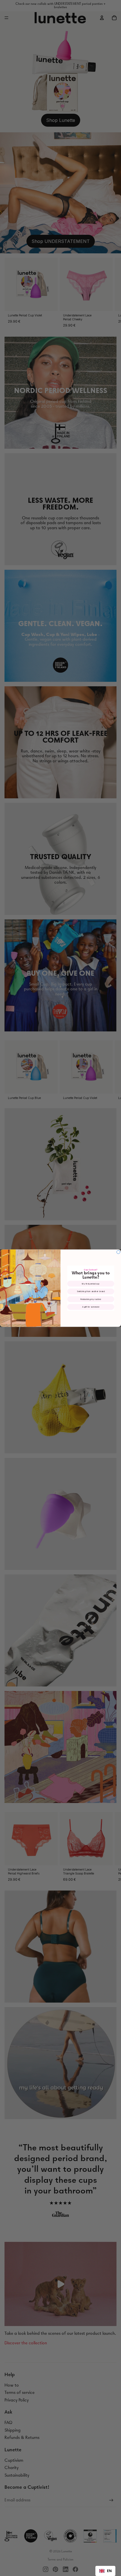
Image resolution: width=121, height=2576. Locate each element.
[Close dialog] (118, 1252)
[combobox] (105, 2571)
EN (109, 2571)
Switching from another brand (91, 1291)
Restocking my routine (91, 1299)
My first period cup (91, 1283)
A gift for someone (91, 1307)
